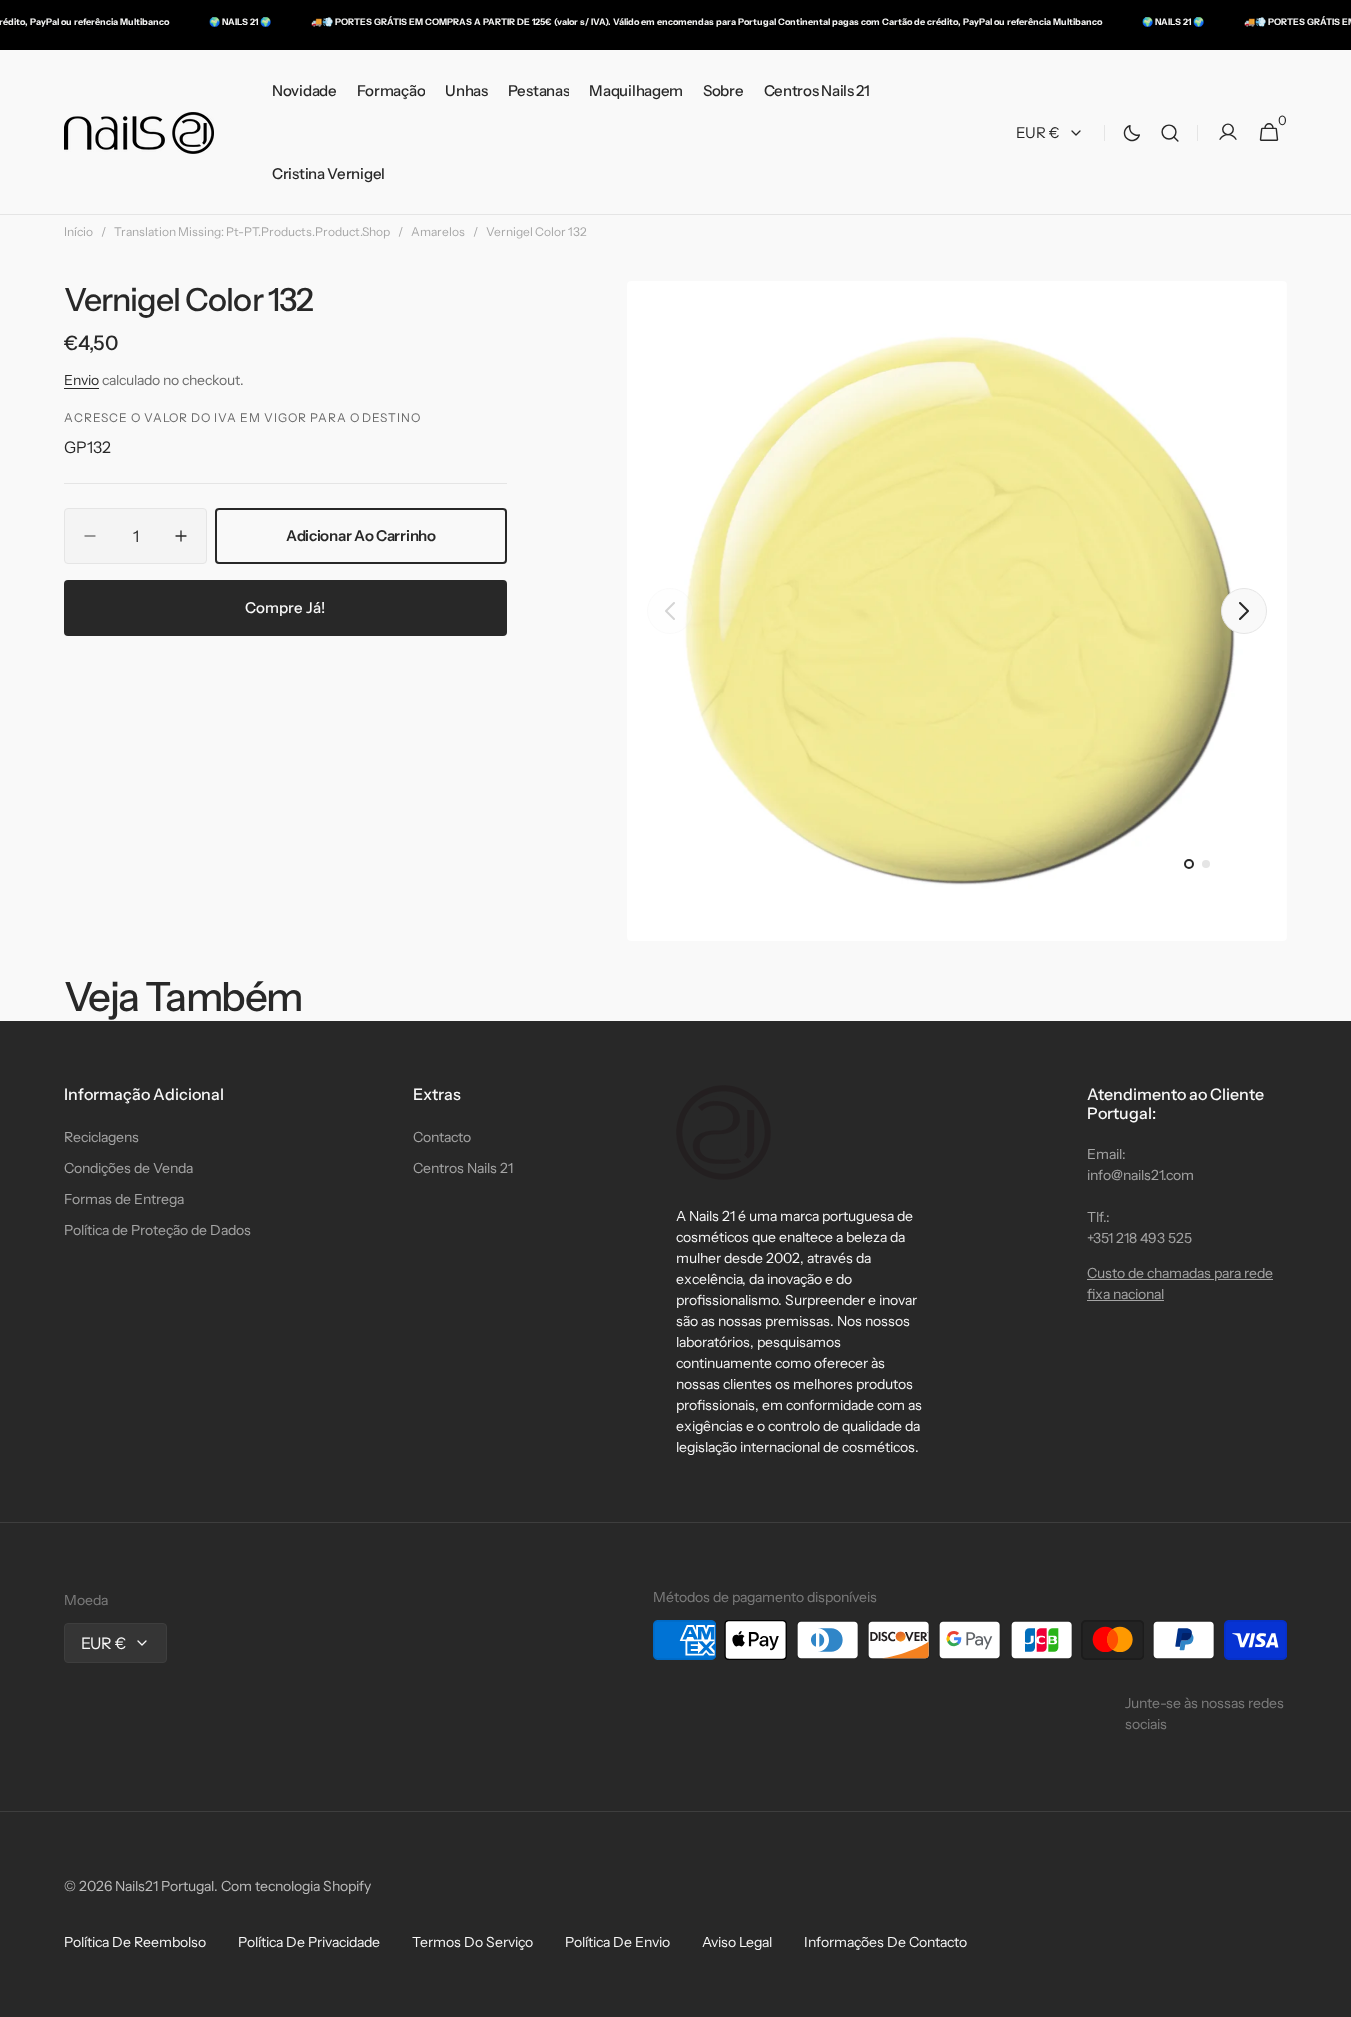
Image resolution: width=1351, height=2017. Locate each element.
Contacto (442, 1137)
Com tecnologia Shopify (296, 1886)
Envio (81, 380)
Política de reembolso (135, 1942)
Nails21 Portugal (164, 1886)
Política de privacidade (309, 1942)
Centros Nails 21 (463, 1168)
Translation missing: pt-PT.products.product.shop (252, 231)
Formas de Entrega (124, 1199)
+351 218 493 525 (1139, 1238)
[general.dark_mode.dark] (1132, 133)
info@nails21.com (1140, 1175)
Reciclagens (101, 1137)
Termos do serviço (472, 1942)
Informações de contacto (885, 1942)
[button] (1170, 132)
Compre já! (285, 607)
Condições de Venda (128, 1168)
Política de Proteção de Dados (157, 1230)
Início (78, 231)
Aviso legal (737, 1942)
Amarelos (438, 231)
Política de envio (617, 1942)
